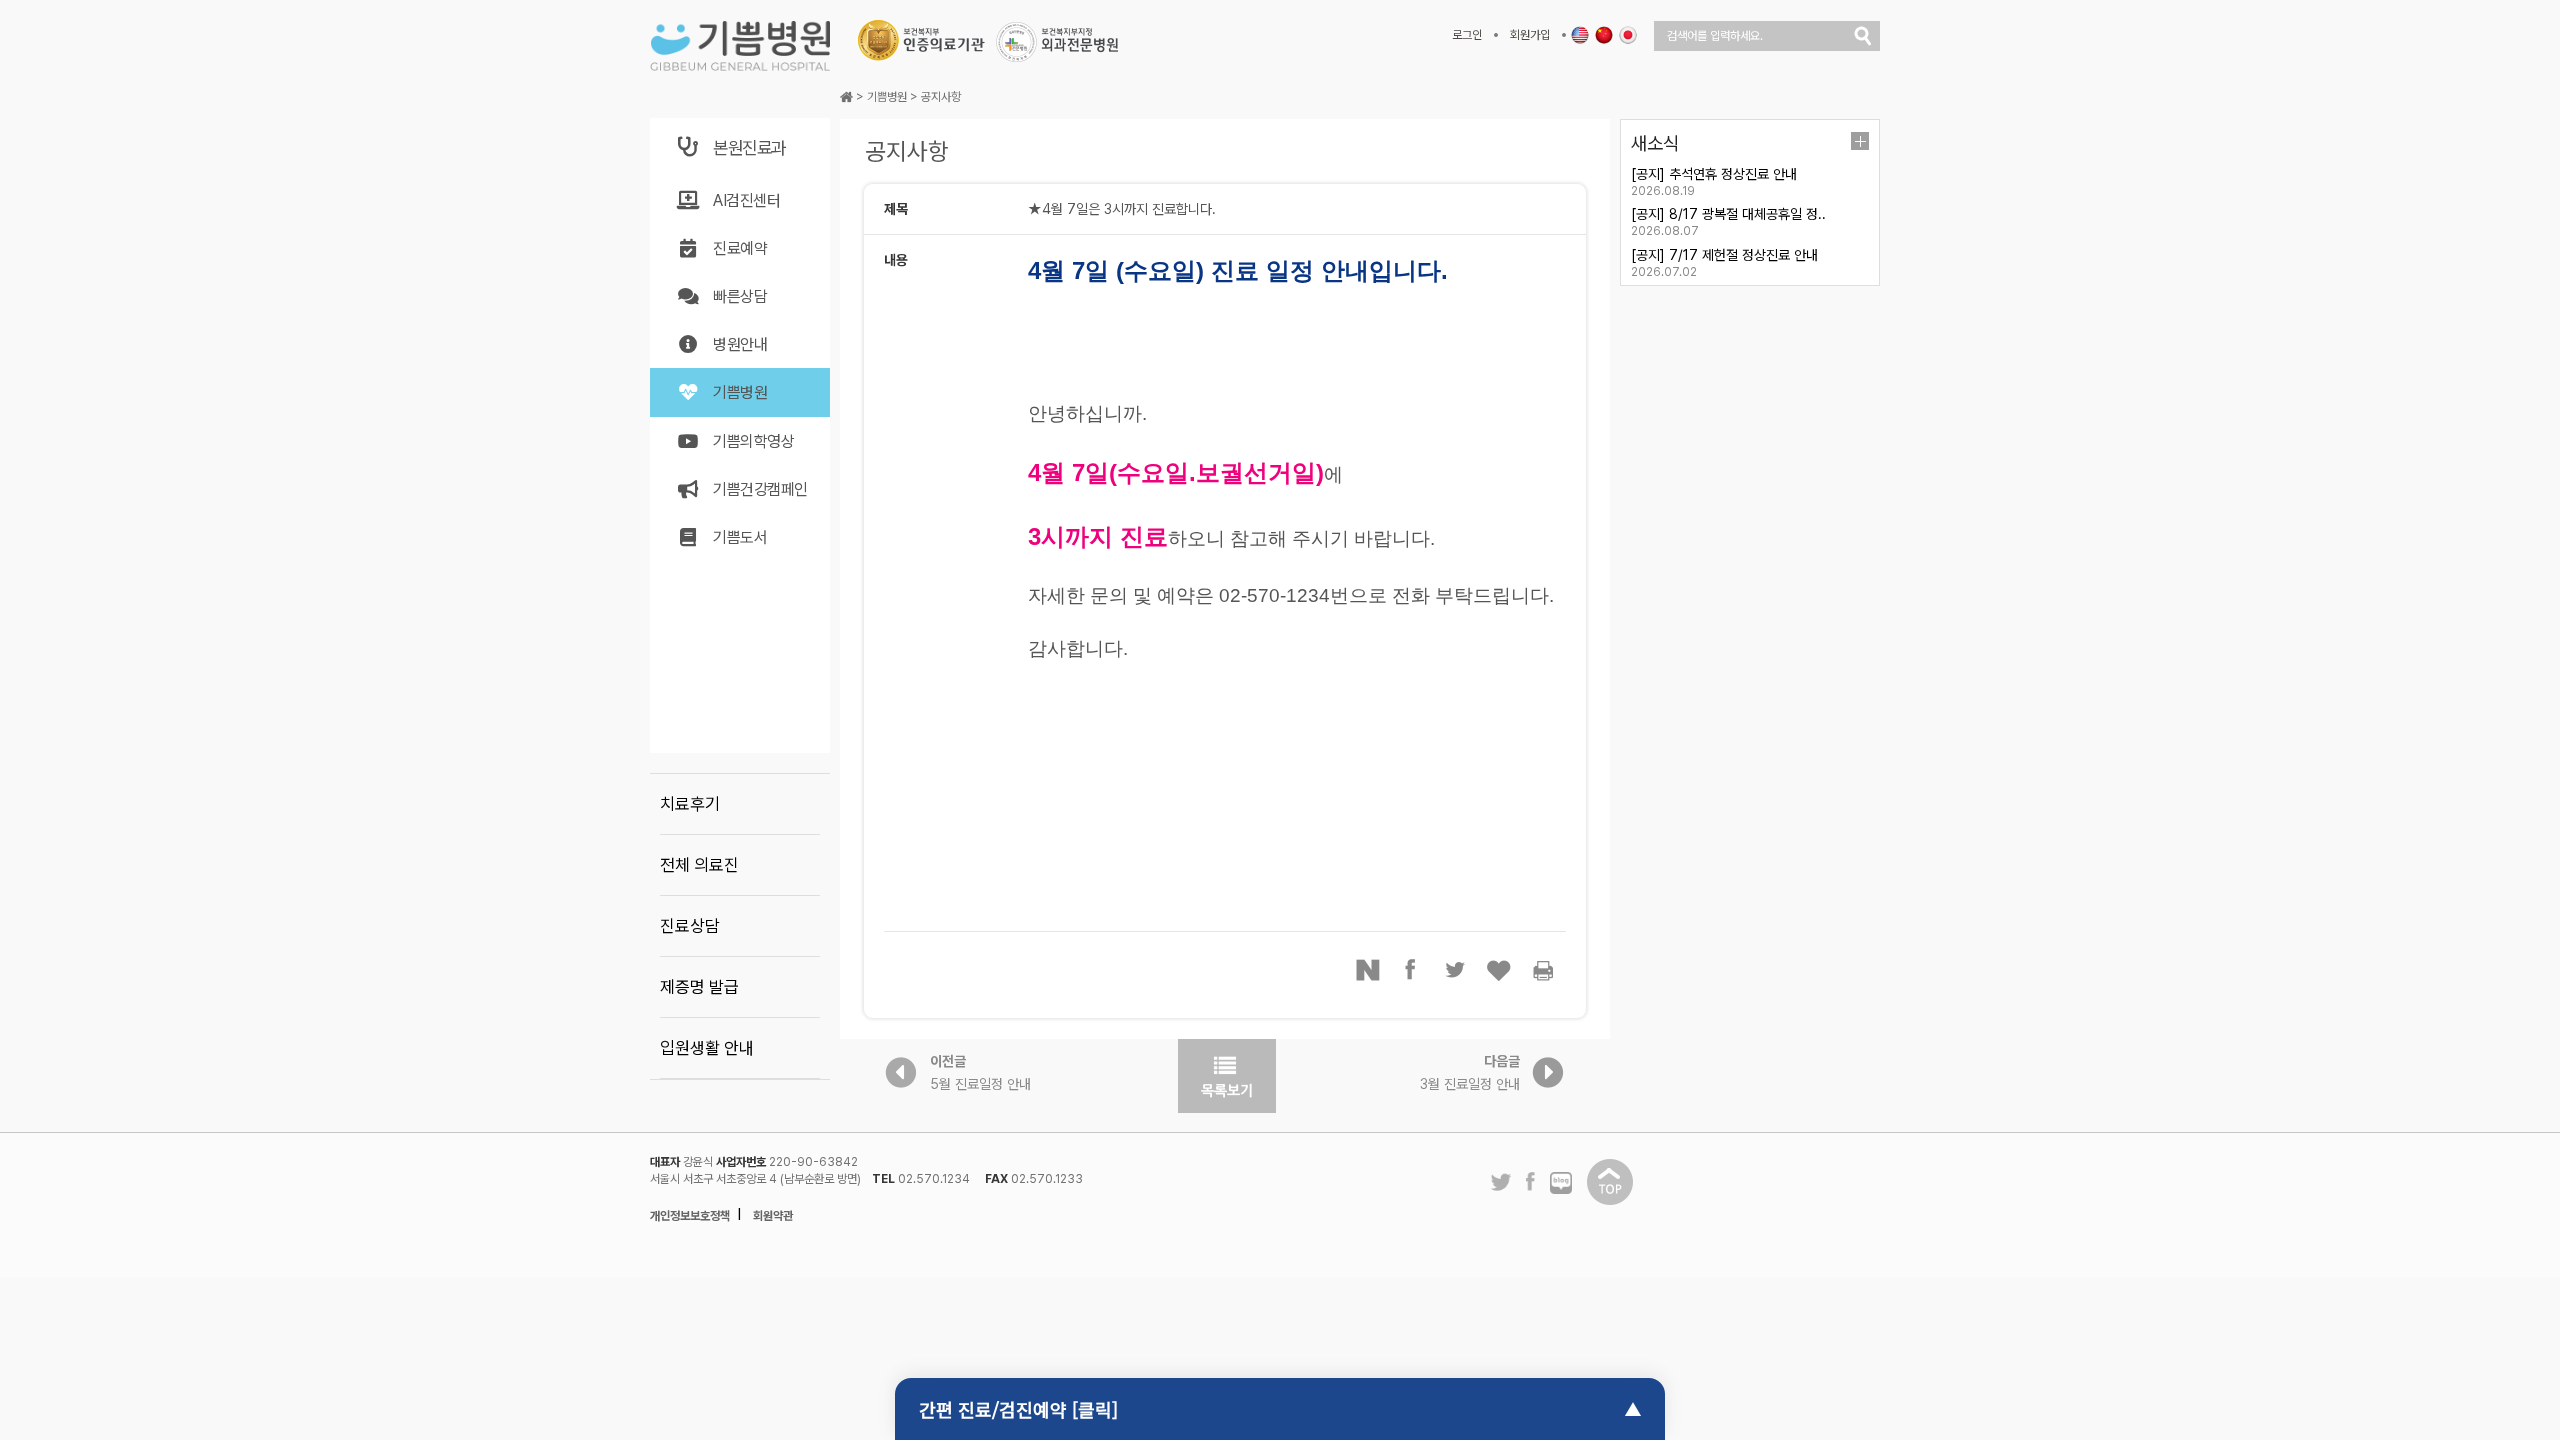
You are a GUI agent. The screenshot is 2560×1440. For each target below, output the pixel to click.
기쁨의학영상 (753, 441)
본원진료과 (749, 147)
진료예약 (740, 248)
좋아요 (1500, 970)
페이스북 (1412, 970)
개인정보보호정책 (690, 1216)
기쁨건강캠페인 (760, 489)
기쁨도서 (740, 537)
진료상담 (690, 926)
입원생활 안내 (707, 1048)
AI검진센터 (746, 200)
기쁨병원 (740, 392)
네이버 (1368, 970)
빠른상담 (740, 296)
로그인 (1467, 35)
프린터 (1544, 970)
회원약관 (773, 1216)
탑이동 (1610, 1182)
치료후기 (690, 804)
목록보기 (1227, 1076)
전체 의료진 (699, 865)
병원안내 (740, 344)
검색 (1862, 36)
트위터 (1456, 970)
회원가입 (1530, 35)
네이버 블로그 (1561, 1184)
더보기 (1860, 141)
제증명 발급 (699, 987)
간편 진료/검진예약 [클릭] (1018, 1409)
